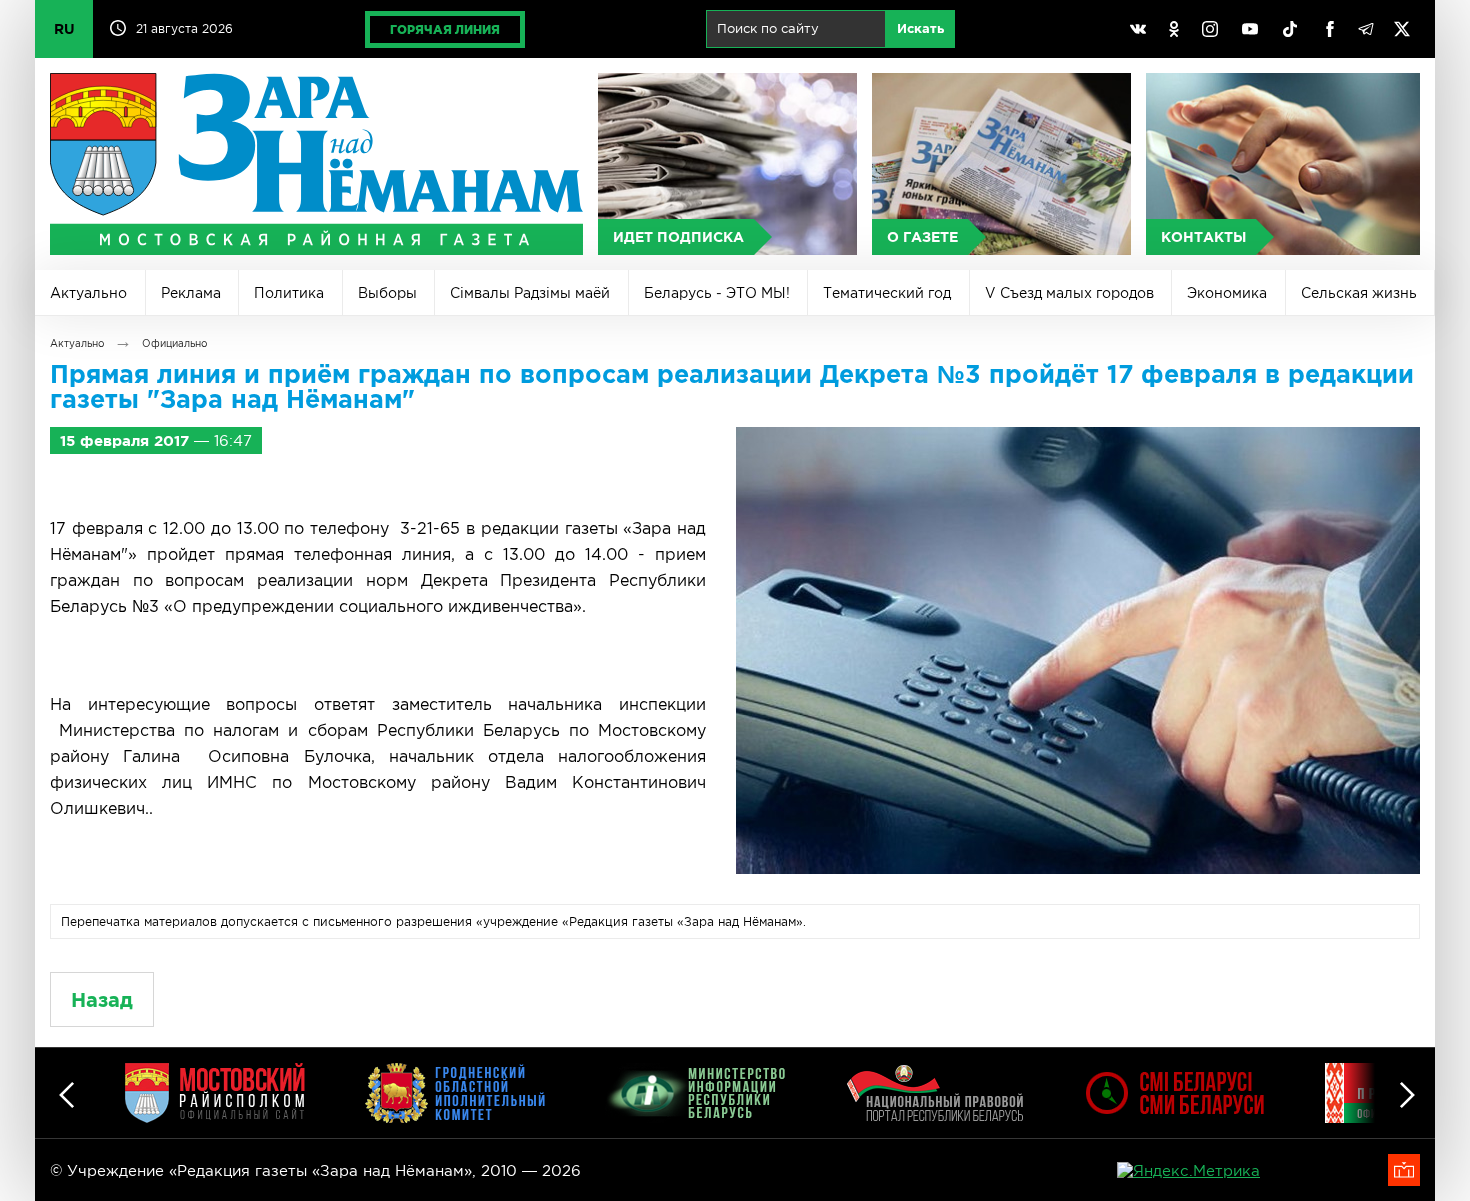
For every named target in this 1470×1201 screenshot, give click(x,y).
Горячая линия (445, 29)
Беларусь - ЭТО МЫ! (717, 293)
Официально (174, 343)
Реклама (191, 293)
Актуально (88, 293)
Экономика (1227, 293)
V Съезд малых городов (1069, 293)
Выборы (387, 293)
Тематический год (887, 293)
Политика (289, 293)
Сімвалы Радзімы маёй (530, 293)
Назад (102, 999)
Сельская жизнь (1359, 293)
